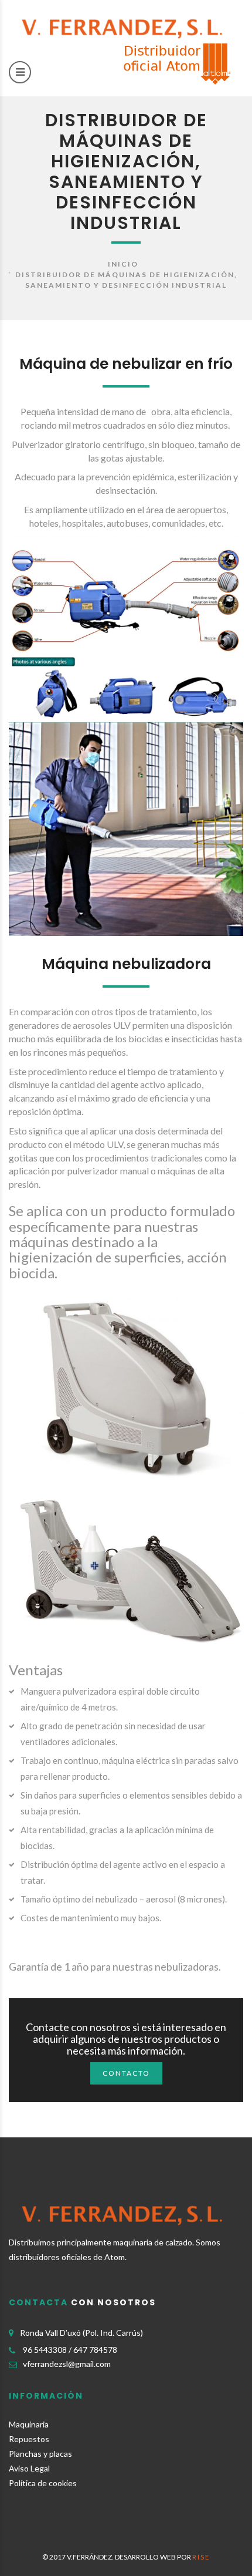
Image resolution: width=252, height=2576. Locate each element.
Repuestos (29, 2439)
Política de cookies (43, 2483)
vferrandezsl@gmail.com (67, 2364)
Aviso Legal (29, 2468)
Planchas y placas (40, 2454)
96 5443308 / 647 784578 (70, 2350)
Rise (201, 2557)
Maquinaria (29, 2424)
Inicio (123, 264)
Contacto (126, 2073)
